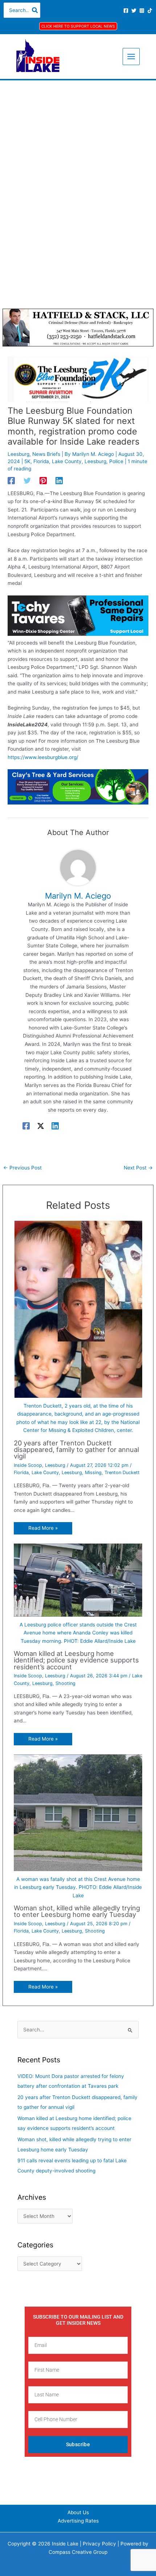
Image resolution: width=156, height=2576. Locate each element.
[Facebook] (126, 11)
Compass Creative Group (78, 2552)
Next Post (138, 1168)
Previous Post (22, 1168)
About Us (78, 2512)
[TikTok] (150, 11)
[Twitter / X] (41, 1126)
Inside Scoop (28, 1465)
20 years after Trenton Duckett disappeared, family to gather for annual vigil (76, 1449)
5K (27, 461)
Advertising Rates (78, 2521)
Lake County (67, 461)
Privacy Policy (99, 2544)
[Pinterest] (43, 481)
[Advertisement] (78, 162)
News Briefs (46, 454)
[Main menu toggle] (131, 57)
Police (116, 461)
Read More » (43, 1528)
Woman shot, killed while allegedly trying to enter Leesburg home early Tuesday (77, 1911)
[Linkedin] (59, 481)
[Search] (35, 10)
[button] (78, 26)
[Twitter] (134, 11)
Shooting (65, 1683)
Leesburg (19, 454)
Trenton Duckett (122, 1472)
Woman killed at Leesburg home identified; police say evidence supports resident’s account (76, 1660)
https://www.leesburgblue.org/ (43, 757)
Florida (41, 461)
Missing (93, 1472)
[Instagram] (142, 11)
